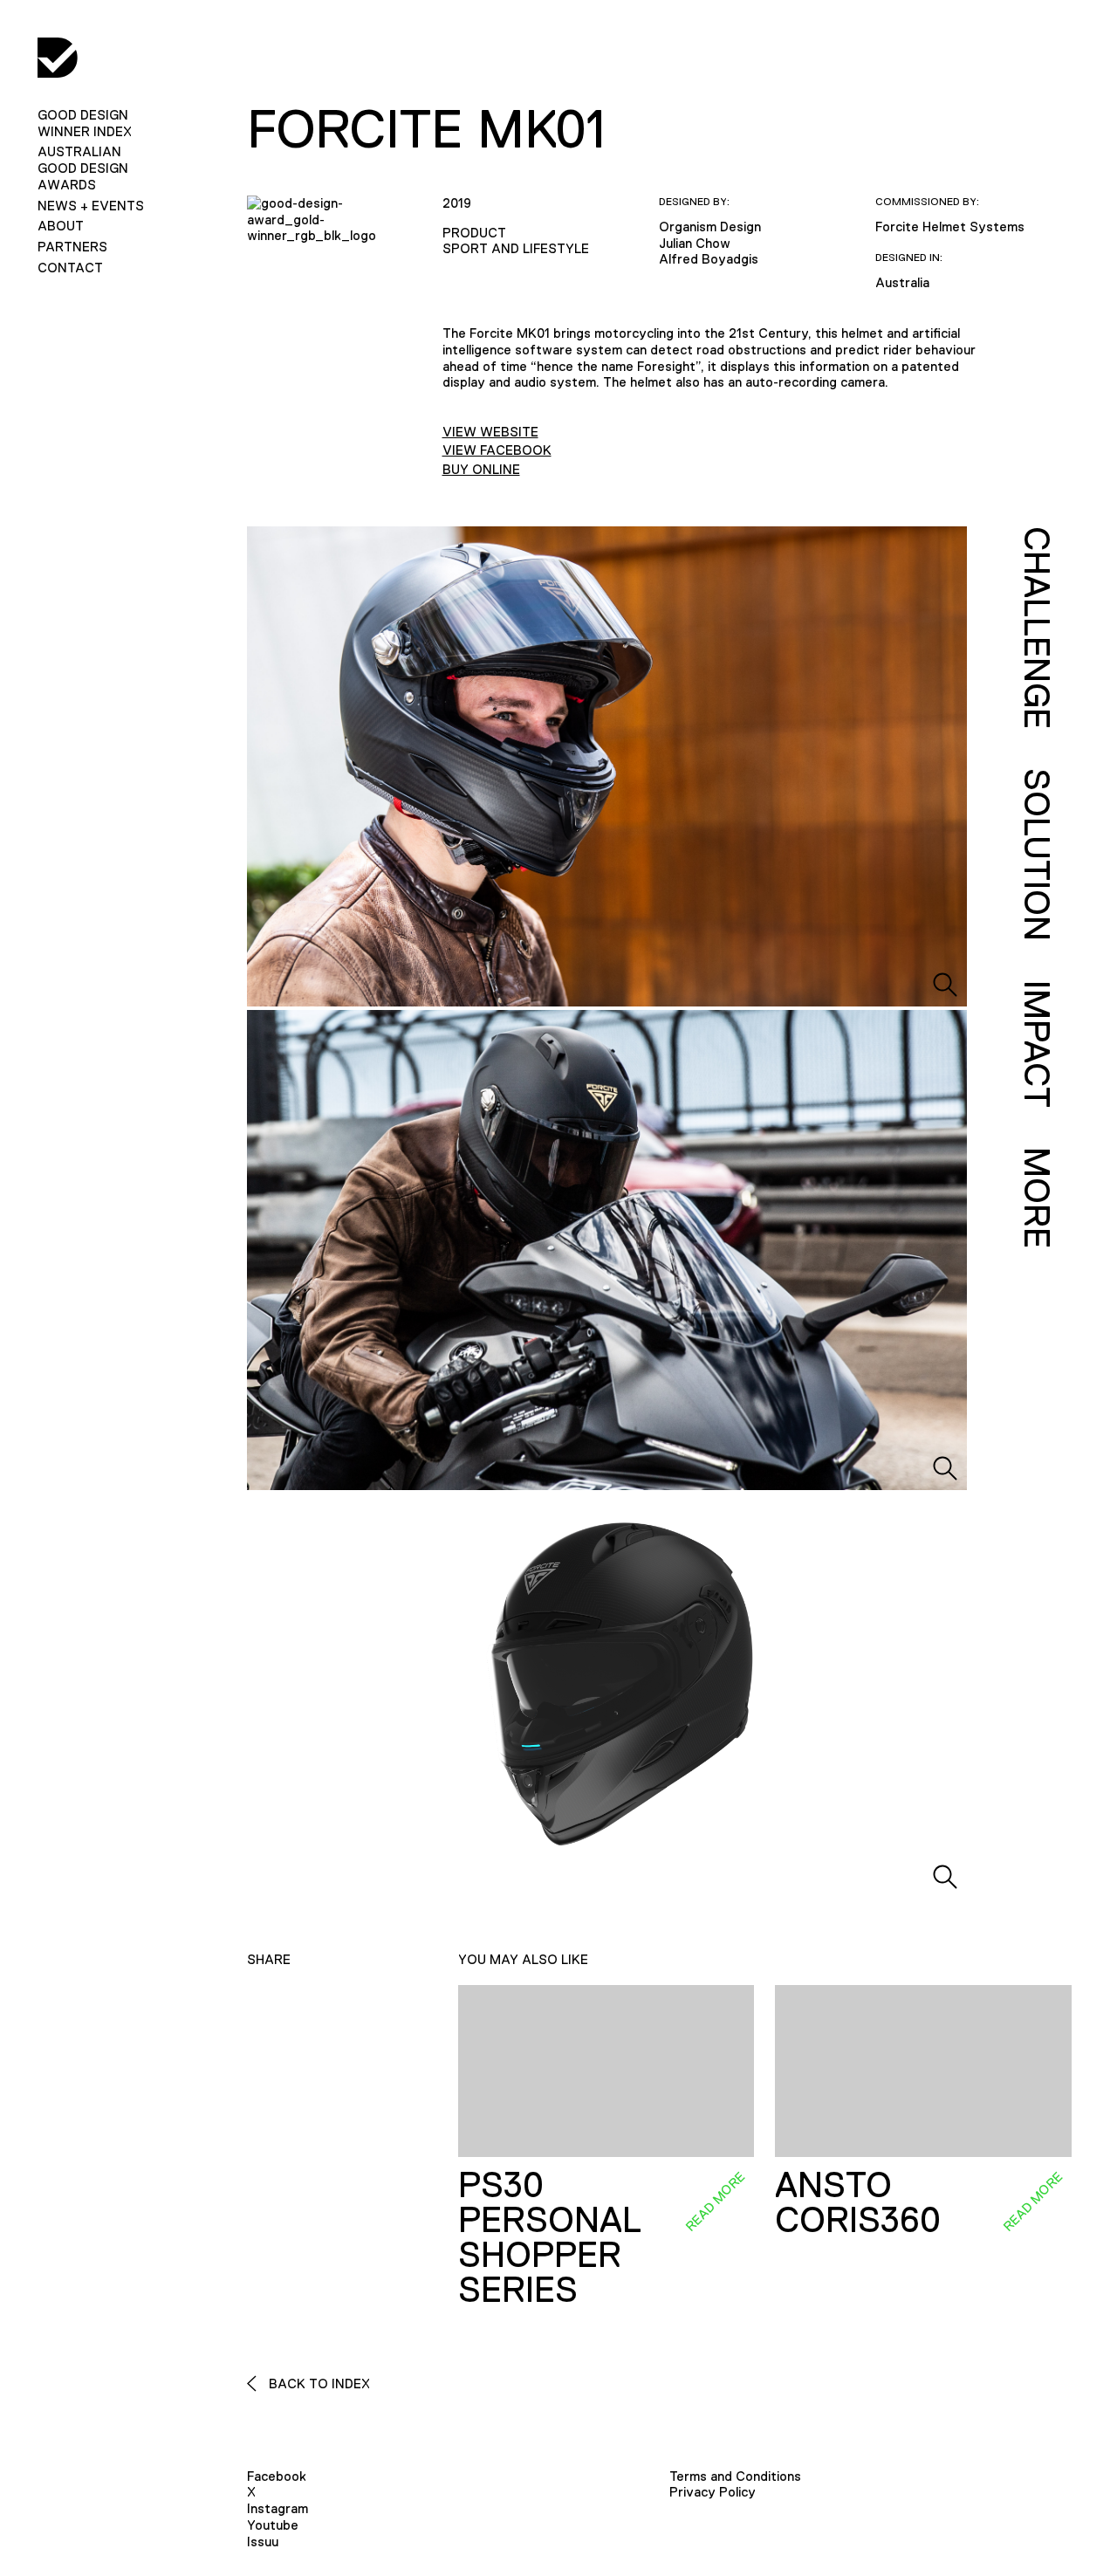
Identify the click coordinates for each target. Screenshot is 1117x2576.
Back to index (318, 2384)
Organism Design (710, 227)
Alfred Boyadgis (709, 259)
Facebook (277, 2476)
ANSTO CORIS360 (858, 2202)
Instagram (278, 2508)
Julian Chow (695, 243)
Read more (715, 2201)
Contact (70, 268)
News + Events (91, 206)
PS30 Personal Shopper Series (549, 2237)
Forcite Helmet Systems (950, 227)
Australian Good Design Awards (83, 168)
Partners (72, 247)
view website (490, 432)
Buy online (481, 469)
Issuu (263, 2542)
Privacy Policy (713, 2492)
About (61, 226)
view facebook (497, 450)
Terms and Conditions (735, 2476)
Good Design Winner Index (85, 123)
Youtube (273, 2525)
